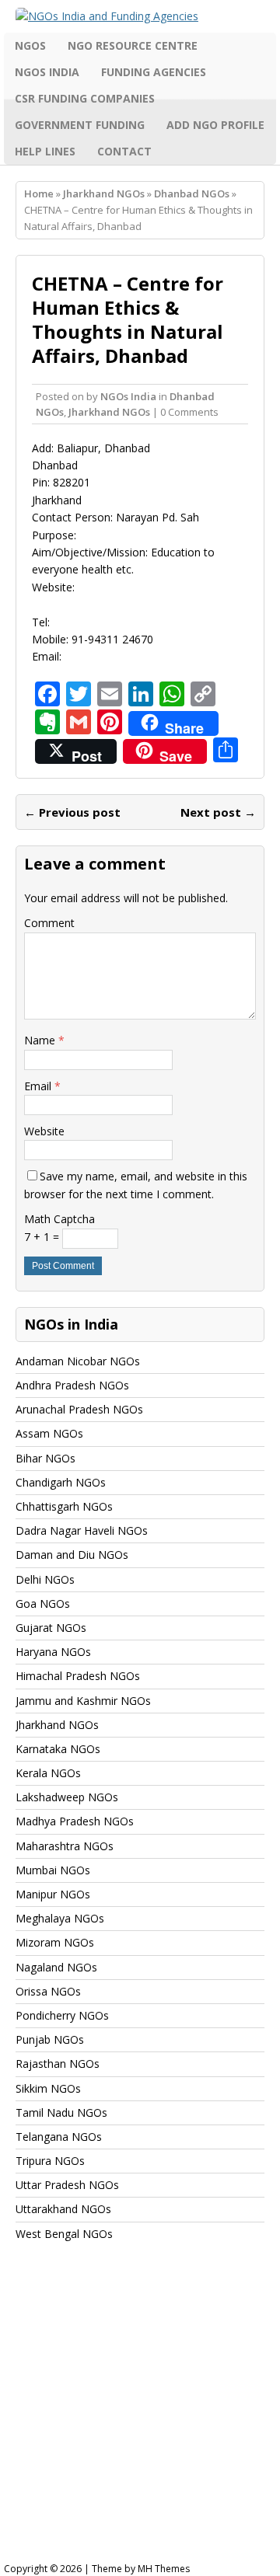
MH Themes (164, 2569)
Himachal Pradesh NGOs (78, 1676)
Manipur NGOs (53, 1894)
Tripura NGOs (50, 2161)
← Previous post (72, 812)
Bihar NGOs (45, 1458)
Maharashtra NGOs (65, 1846)
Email (39, 1086)
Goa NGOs (43, 1603)
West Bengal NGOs (64, 2234)
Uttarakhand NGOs (63, 2209)
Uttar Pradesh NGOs (67, 2185)
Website (44, 1131)
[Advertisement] (140, 2417)
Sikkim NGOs (48, 2088)
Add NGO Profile (215, 125)
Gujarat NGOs (51, 1628)
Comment (49, 923)
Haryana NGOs (53, 1652)
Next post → (218, 812)
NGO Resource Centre (133, 45)
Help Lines (45, 151)
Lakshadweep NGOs (67, 1797)
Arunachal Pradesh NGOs (79, 1409)
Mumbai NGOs (53, 1870)
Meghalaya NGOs (60, 1918)
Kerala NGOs (48, 1773)
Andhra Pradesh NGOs (72, 1385)
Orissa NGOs (48, 1991)
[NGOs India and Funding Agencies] (140, 16)
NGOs (30, 45)
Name (41, 1040)
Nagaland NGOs (56, 1967)
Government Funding (80, 125)
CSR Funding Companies (85, 98)
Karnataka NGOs (58, 1749)
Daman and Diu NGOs (72, 1555)
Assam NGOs (49, 1433)
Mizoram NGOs (55, 1942)
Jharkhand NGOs (104, 193)
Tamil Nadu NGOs (61, 2112)
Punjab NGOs (50, 2039)
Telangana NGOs (59, 2137)
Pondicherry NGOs (62, 2015)
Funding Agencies (154, 72)
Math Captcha (59, 1219)
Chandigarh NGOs (61, 1482)
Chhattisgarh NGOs (64, 1506)
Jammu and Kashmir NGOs (83, 1701)
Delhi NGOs (45, 1579)
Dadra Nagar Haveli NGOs (82, 1530)
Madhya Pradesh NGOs (75, 1821)
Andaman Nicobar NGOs (78, 1361)
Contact (124, 151)
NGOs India (47, 72)
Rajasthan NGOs (58, 2064)
